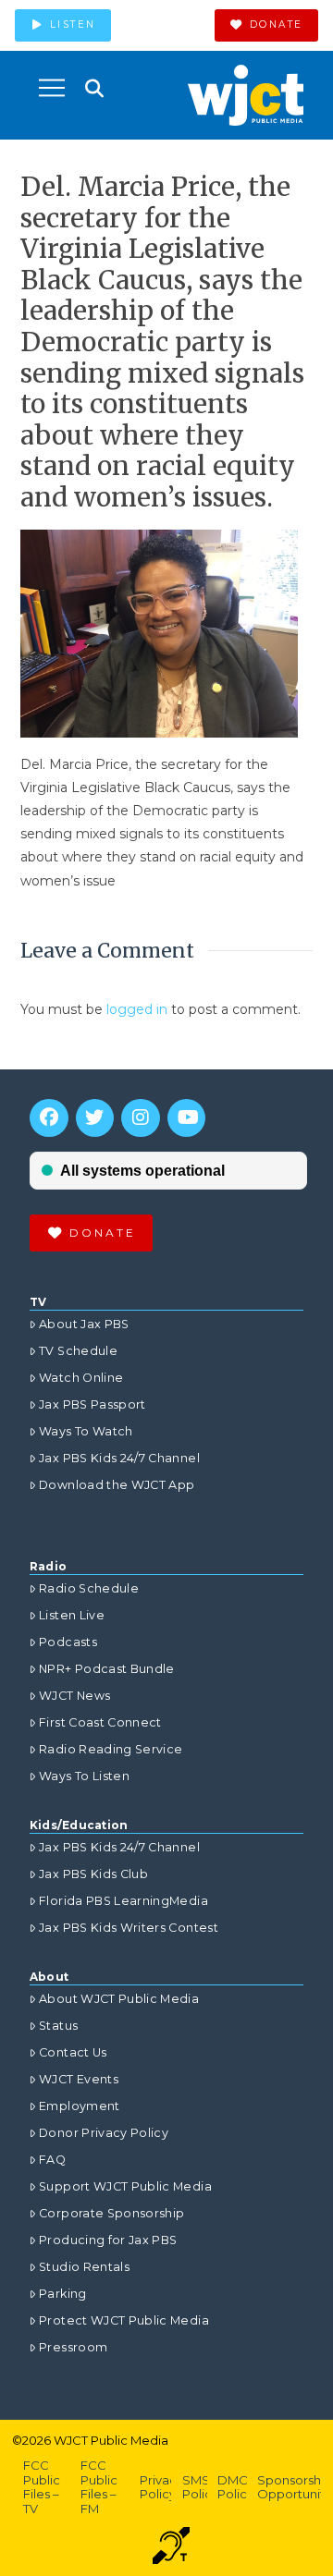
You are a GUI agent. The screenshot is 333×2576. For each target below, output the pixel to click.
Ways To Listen (84, 1776)
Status (58, 2026)
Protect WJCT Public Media (124, 2320)
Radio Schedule (89, 1588)
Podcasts (68, 1642)
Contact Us (73, 2052)
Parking (62, 2294)
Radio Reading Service (111, 1749)
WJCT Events (79, 2079)
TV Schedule (78, 1351)
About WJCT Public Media (119, 1999)
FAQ (52, 2160)
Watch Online (81, 1378)
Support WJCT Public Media (125, 2186)
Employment (80, 2106)
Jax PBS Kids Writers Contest (129, 1928)
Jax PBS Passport (92, 1404)
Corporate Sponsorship (111, 2213)
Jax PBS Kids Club (93, 1874)
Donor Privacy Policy (104, 2133)
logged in (137, 1009)
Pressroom (73, 2347)
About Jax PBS (84, 1324)
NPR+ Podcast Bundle (107, 1669)
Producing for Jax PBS (108, 2240)
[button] (52, 88)
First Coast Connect (100, 1722)
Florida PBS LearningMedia (123, 1901)
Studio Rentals (84, 2267)
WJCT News (74, 1696)
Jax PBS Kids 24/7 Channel (119, 1458)
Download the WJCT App (117, 1485)
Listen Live (72, 1615)
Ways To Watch (86, 1431)
